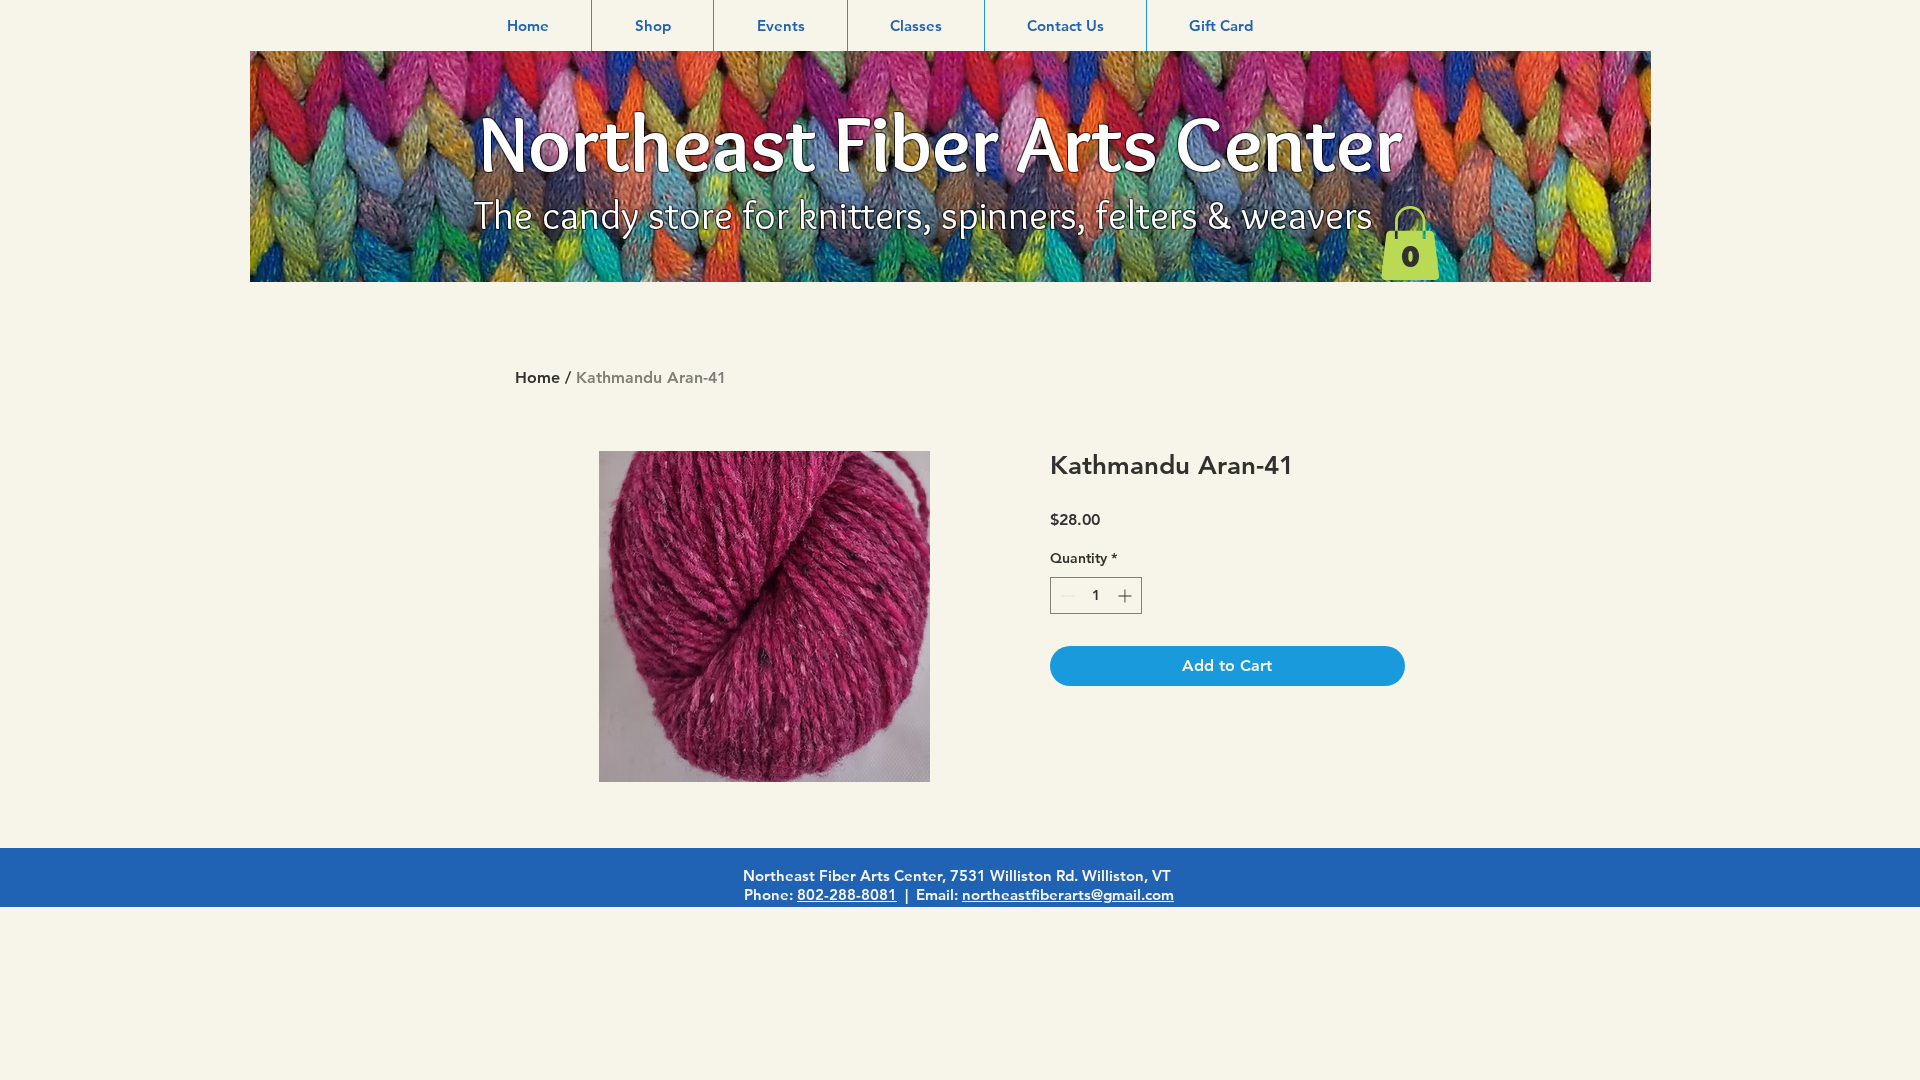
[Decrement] (1065, 595)
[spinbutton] (1096, 595)
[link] (1410, 243)
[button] (652, 25)
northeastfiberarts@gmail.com (1068, 894)
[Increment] (1126, 595)
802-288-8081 (847, 894)
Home (537, 377)
